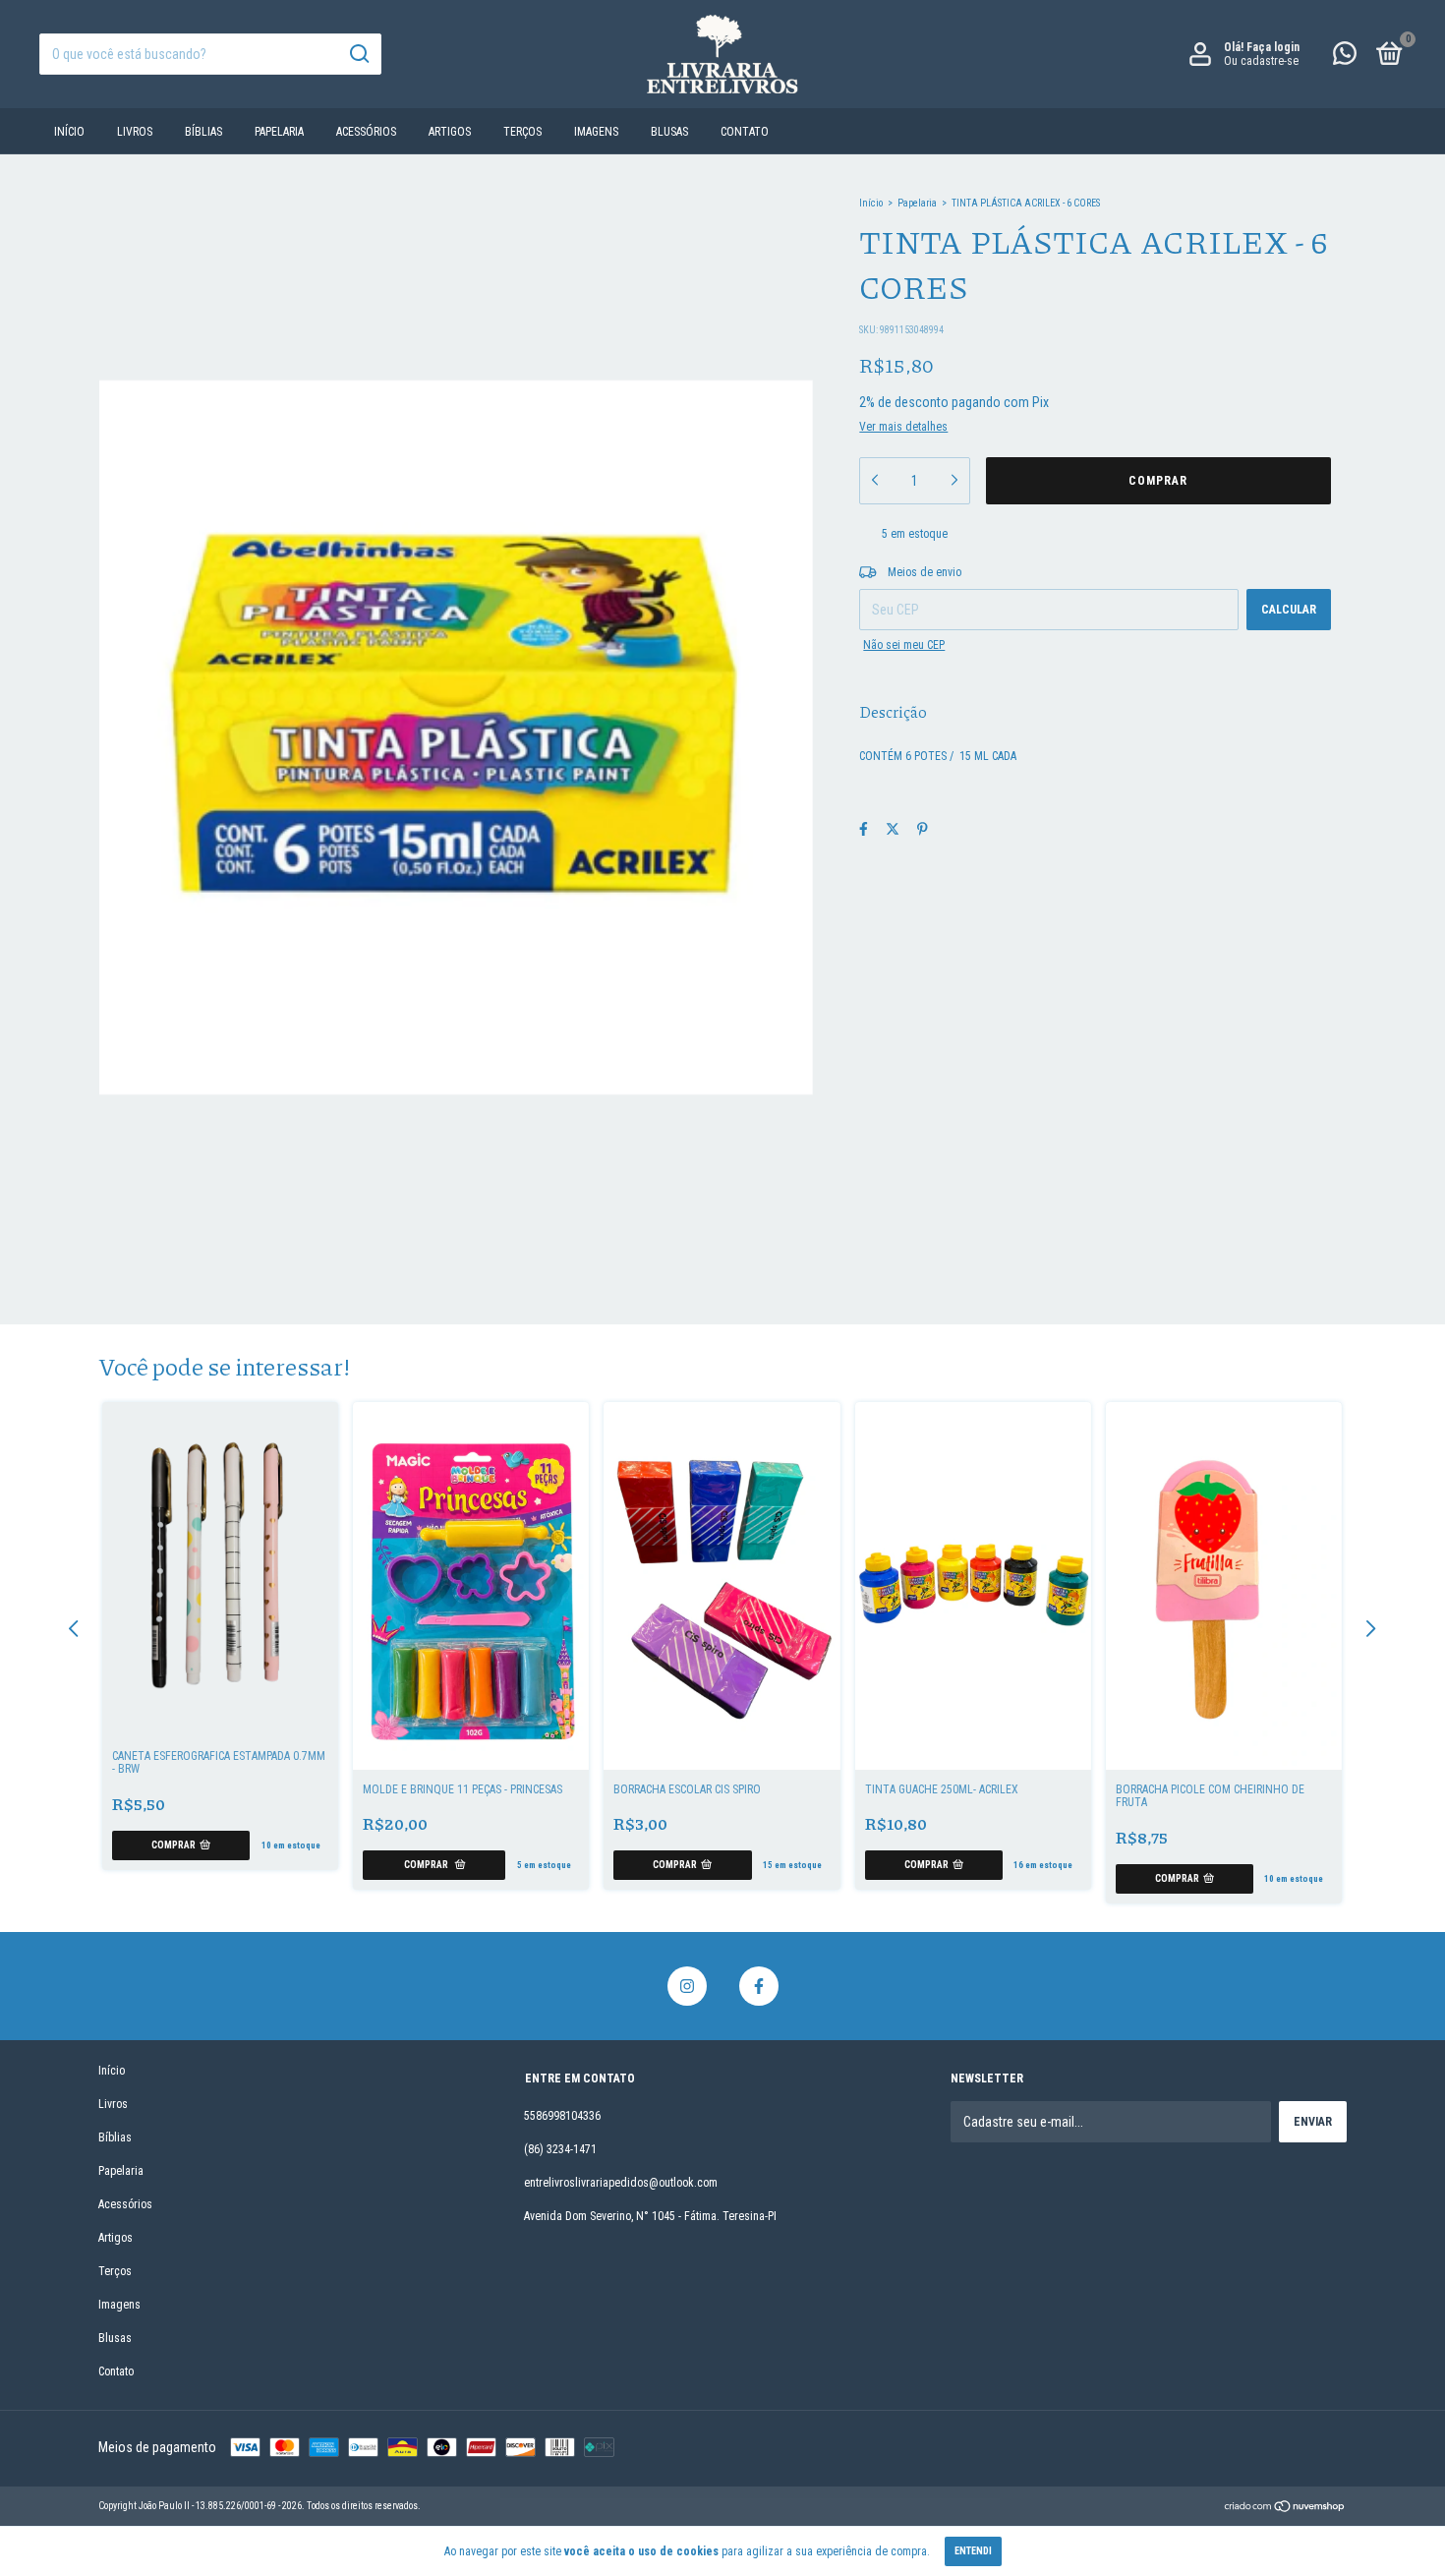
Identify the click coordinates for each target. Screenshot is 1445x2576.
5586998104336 (562, 2116)
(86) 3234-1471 (560, 2149)
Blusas (669, 132)
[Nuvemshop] (1285, 2508)
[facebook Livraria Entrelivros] (759, 1986)
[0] (1386, 58)
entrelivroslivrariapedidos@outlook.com (621, 2183)
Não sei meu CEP (904, 645)
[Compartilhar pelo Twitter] (893, 829)
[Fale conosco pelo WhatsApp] (1345, 58)
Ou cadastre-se (1261, 61)
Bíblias (203, 132)
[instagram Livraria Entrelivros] (687, 1986)
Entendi (973, 2551)
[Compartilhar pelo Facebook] (864, 829)
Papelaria (279, 132)
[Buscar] (358, 54)
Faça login (1273, 47)
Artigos (450, 132)
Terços (522, 132)
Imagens (596, 132)
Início (69, 132)
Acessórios (366, 132)
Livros (135, 132)
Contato (745, 132)
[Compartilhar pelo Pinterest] (923, 829)
